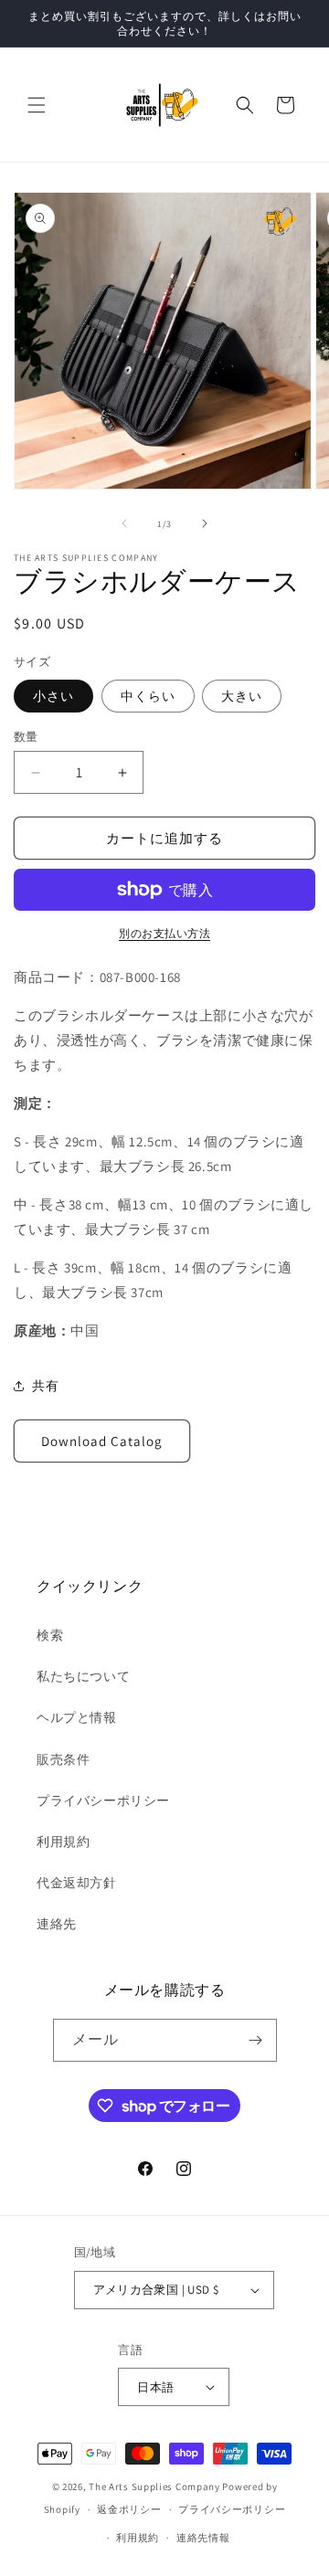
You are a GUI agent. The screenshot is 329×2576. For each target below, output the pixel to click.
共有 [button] (45, 1386)
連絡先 (57, 1924)
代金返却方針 (77, 1883)
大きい (242, 696)
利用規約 (63, 1842)
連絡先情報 (203, 2538)
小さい (53, 696)
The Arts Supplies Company (154, 2486)
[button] (37, 105)
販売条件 (63, 1759)
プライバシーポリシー (103, 1800)
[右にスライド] (205, 523)
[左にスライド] (124, 523)
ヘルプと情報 (77, 1717)
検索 (50, 1635)
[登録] (256, 2040)
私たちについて (83, 1676)
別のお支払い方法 (164, 933)
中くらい (148, 696)
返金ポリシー (129, 2509)
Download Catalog (102, 1441)
